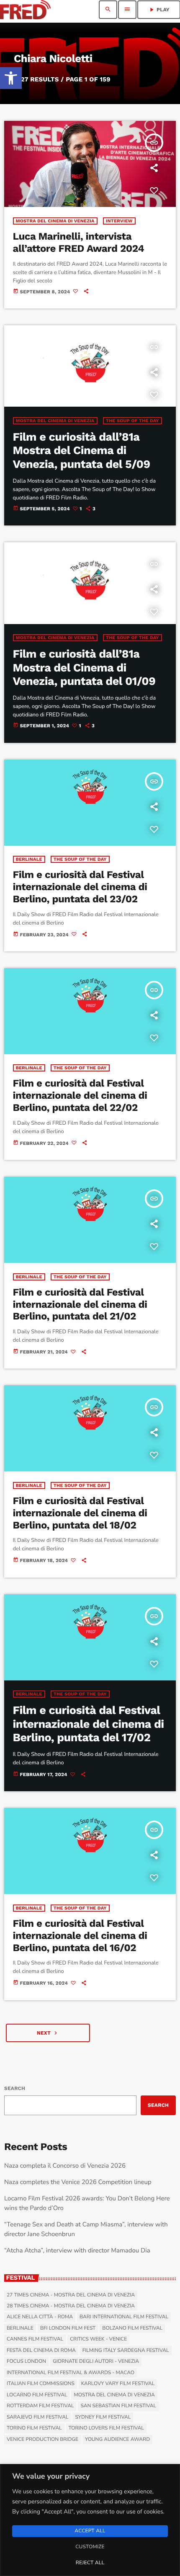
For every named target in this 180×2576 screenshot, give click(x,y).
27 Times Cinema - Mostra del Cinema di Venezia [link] (71, 2295)
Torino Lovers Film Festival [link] (106, 2428)
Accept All (90, 2531)
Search (15, 2088)
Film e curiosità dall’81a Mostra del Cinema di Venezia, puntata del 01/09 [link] (84, 668)
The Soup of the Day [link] (132, 421)
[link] (11, 78)
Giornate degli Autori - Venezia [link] (96, 2362)
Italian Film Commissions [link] (41, 2384)
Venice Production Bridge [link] (42, 2440)
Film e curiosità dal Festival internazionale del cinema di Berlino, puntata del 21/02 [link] (80, 1304)
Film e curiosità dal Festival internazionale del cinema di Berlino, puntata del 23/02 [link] (80, 887)
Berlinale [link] (29, 859)
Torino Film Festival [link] (34, 2428)
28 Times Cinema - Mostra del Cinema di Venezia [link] (71, 2306)
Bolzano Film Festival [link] (132, 2328)
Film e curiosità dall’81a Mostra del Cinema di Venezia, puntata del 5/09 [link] (82, 451)
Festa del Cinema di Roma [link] (41, 2351)
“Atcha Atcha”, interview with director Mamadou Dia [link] (77, 2251)
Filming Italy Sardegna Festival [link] (126, 2351)
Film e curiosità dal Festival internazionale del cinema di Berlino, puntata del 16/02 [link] (80, 1936)
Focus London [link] (26, 2362)
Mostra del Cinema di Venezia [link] (55, 221)
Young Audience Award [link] (117, 2440)
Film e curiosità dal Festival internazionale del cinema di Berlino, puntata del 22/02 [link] (80, 1095)
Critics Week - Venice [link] (98, 2339)
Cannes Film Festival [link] (35, 2339)
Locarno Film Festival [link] (37, 2395)
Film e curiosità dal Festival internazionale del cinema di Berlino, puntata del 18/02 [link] (80, 1513)
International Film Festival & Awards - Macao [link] (71, 2373)
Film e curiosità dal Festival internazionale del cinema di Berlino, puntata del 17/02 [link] (89, 1724)
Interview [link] (119, 221)
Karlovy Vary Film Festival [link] (118, 2384)
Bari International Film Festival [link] (124, 2317)
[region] (90, 2520)
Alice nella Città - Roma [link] (40, 2317)
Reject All (90, 2563)
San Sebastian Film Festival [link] (118, 2406)
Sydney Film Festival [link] (103, 2417)
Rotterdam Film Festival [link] (40, 2406)
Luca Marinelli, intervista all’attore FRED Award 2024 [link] (79, 242)
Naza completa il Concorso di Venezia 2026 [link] (65, 2166)
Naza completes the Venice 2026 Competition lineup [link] (78, 2182)
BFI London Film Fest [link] (68, 2328)
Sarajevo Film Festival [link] (37, 2417)
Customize (90, 2547)
